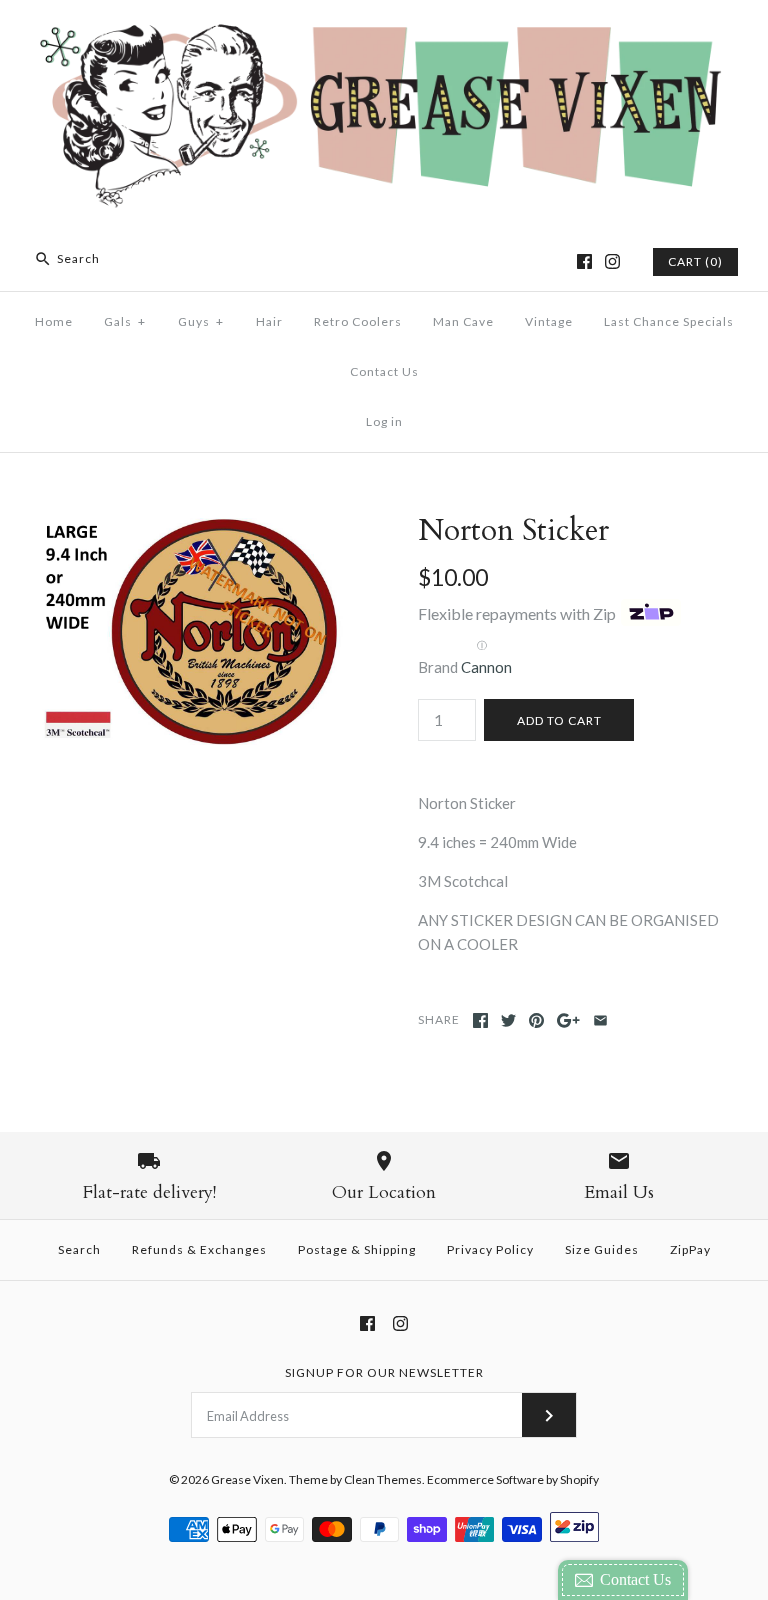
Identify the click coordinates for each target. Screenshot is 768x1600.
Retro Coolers (358, 321)
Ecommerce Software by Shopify (513, 1479)
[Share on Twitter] (508, 1020)
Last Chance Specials (669, 321)
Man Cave (463, 321)
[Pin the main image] (536, 1020)
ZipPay (690, 1249)
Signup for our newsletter (384, 1372)
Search (79, 1249)
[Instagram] (612, 261)
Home (54, 321)
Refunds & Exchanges (199, 1249)
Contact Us (384, 371)
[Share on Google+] (568, 1020)
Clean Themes (383, 1479)
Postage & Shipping (357, 1249)
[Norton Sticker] (195, 525)
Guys (201, 321)
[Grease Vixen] (384, 32)
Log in (384, 421)
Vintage (549, 321)
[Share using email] (600, 1020)
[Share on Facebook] (480, 1020)
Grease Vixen (247, 1479)
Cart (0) (695, 261)
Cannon (486, 667)
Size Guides (602, 1249)
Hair (269, 321)
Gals (125, 321)
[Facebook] (584, 261)
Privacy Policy (490, 1249)
